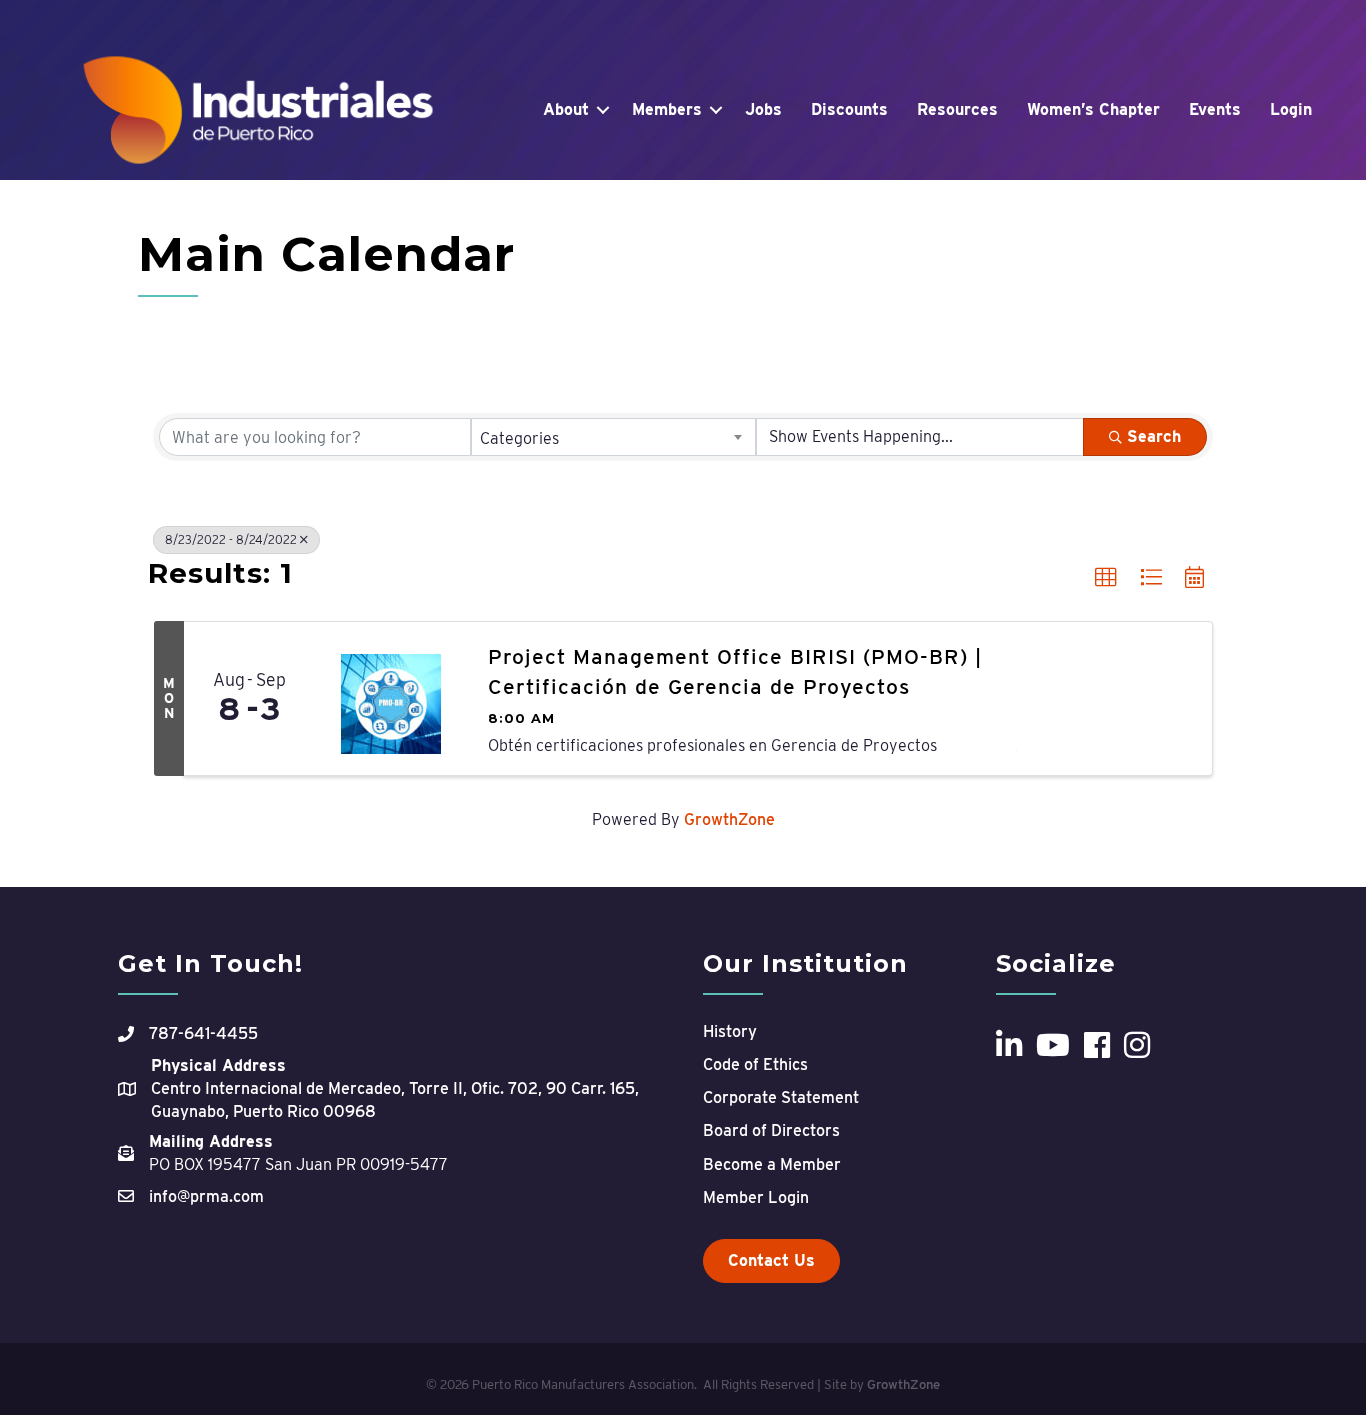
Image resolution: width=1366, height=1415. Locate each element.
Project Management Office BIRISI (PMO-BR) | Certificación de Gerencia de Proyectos (735, 671)
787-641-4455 (203, 1033)
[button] (1106, 578)
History (730, 1031)
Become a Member (772, 1164)
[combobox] (614, 437)
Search (1154, 436)
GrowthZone (729, 819)
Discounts (849, 109)
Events (1215, 109)
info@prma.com (206, 1196)
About (566, 109)
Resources (957, 109)
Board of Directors (771, 1130)
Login (1291, 109)
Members (667, 109)
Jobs (763, 109)
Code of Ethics (755, 1064)
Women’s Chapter (1093, 109)
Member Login (756, 1197)
